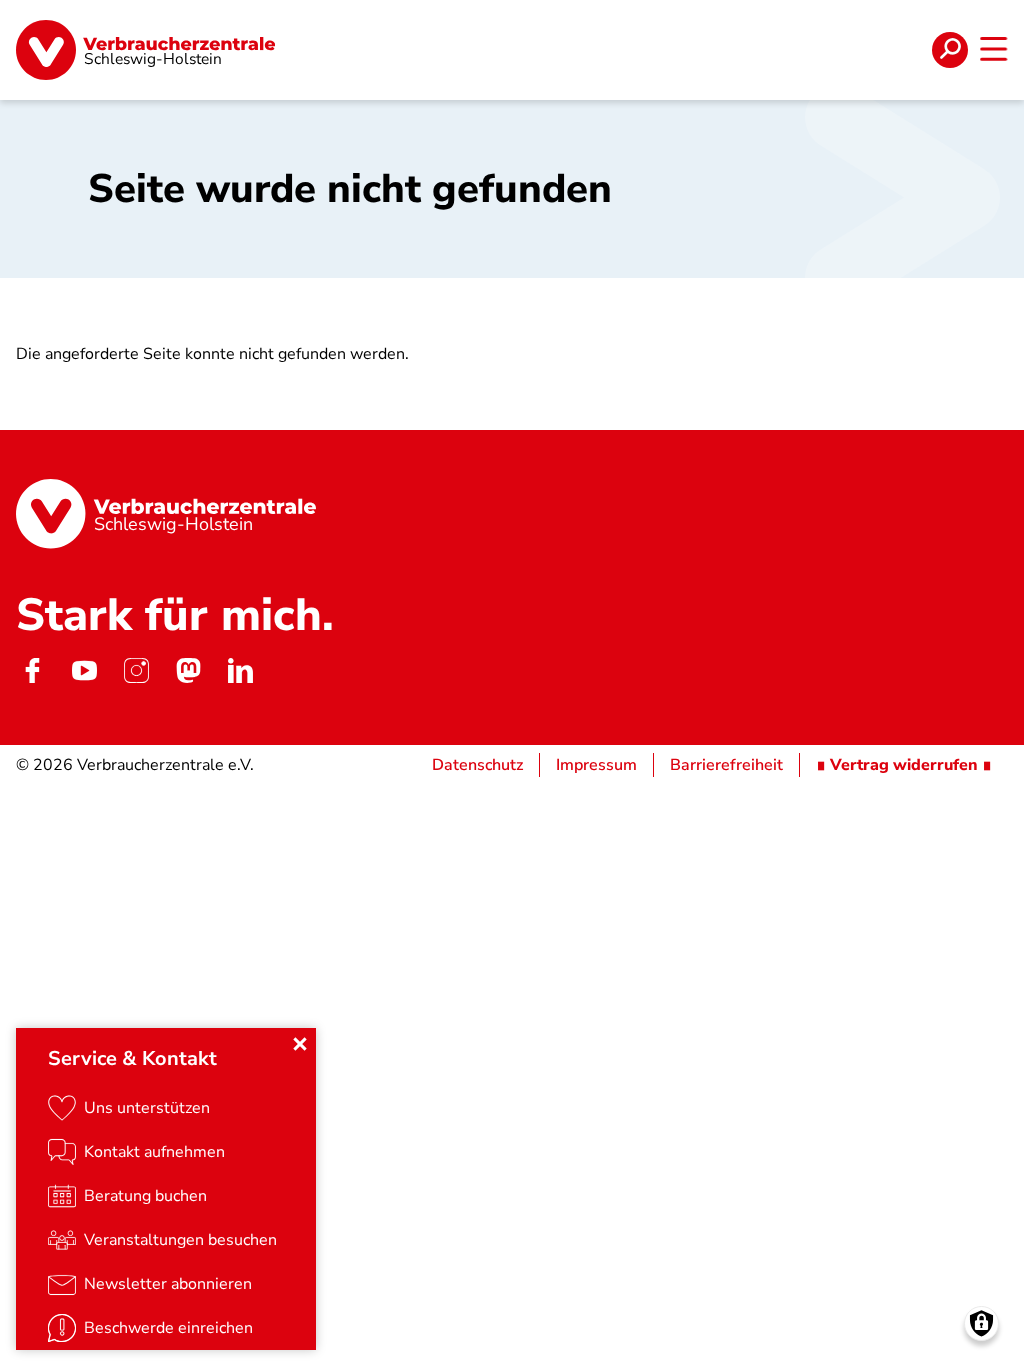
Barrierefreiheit (726, 765)
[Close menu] (300, 1044)
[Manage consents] (981, 1323)
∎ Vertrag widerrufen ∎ (904, 765)
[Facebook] (32, 671)
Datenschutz (477, 765)
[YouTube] (84, 671)
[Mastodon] (188, 671)
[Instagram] (136, 671)
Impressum (596, 765)
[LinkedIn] (240, 671)
